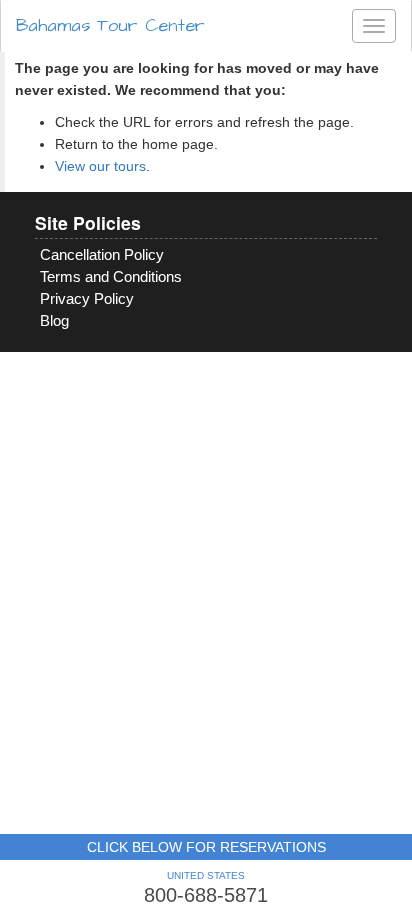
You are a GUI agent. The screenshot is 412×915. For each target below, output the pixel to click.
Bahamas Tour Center (110, 25)
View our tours (100, 166)
